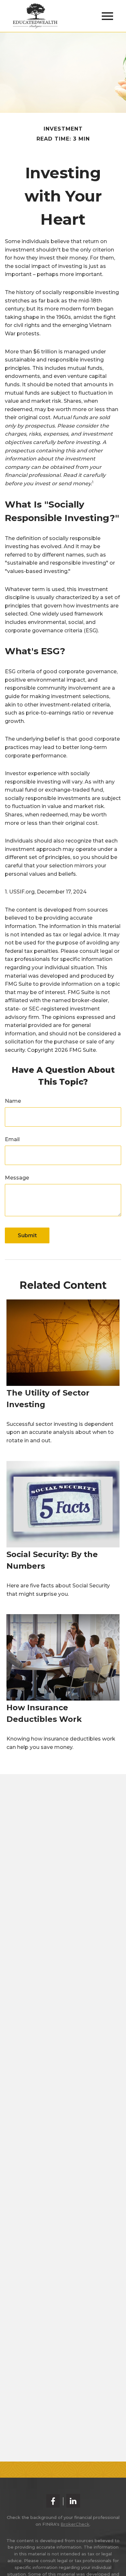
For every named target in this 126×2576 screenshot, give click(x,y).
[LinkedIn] (73, 2501)
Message (17, 1178)
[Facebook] (53, 2501)
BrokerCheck (75, 2524)
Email (12, 1139)
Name (13, 1101)
